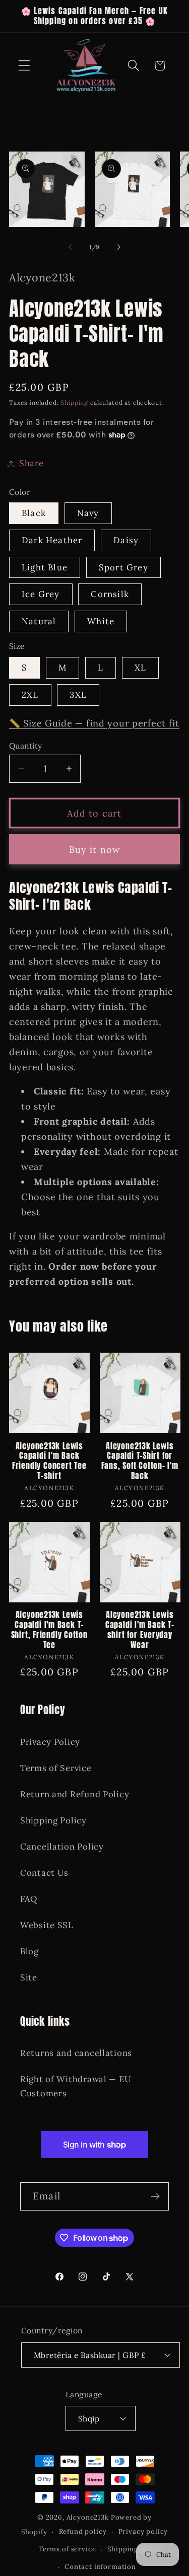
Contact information (100, 2567)
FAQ (29, 1899)
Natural (39, 621)
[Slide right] (119, 247)
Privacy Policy (50, 1742)
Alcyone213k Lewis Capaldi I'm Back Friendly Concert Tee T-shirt (49, 1461)
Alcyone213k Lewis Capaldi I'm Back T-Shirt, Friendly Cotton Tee (49, 1630)
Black (34, 513)
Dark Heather (52, 540)
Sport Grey (123, 567)
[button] (24, 66)
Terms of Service (56, 1768)
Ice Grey (41, 594)
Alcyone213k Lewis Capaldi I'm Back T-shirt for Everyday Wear (140, 1630)
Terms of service (67, 2549)
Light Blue (45, 567)
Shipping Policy (53, 1820)
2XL (30, 695)
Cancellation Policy (62, 1847)
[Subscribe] (155, 2196)
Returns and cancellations (76, 2053)
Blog (29, 1951)
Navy (88, 513)
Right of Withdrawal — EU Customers (76, 2086)
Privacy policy (143, 2531)
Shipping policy (135, 2549)
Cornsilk (110, 594)
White (101, 621)
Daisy (126, 540)
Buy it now (95, 850)
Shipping (74, 402)
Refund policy (83, 2531)
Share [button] (31, 463)
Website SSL (47, 1925)
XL (140, 668)
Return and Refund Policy (75, 1794)
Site (29, 1977)
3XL (78, 695)
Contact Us (44, 1873)
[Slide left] (70, 247)
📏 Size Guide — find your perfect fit (94, 723)
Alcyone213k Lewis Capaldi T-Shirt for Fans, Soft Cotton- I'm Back (140, 1461)
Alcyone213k (88, 2517)
